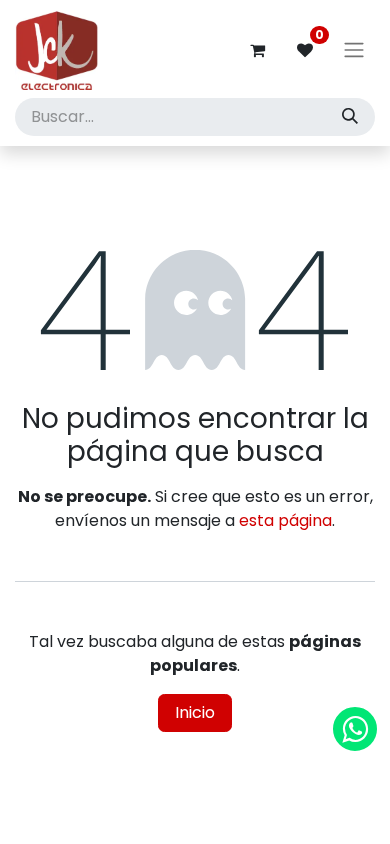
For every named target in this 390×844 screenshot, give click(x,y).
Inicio (195, 712)
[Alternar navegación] (354, 50)
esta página (285, 520)
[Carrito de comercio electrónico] (257, 50)
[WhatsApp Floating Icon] (355, 729)
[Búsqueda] (350, 117)
